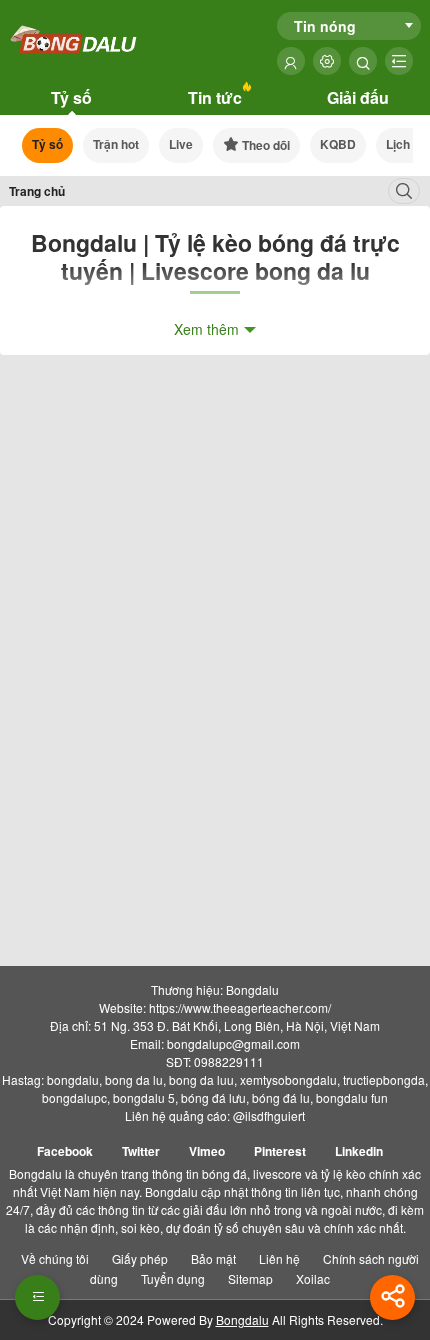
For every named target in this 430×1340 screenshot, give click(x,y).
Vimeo (207, 1151)
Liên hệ (279, 1258)
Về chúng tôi (55, 1258)
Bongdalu (242, 1319)
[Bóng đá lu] (74, 40)
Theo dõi (264, 145)
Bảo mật (213, 1258)
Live (181, 144)
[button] (37, 1297)
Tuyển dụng (173, 1278)
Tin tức (215, 97)
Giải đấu (358, 97)
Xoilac (313, 1278)
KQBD (338, 144)
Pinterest (280, 1151)
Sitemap (250, 1278)
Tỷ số (71, 97)
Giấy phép (140, 1258)
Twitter (141, 1151)
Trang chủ (37, 191)
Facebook (65, 1151)
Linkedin (359, 1151)
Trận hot (116, 144)
